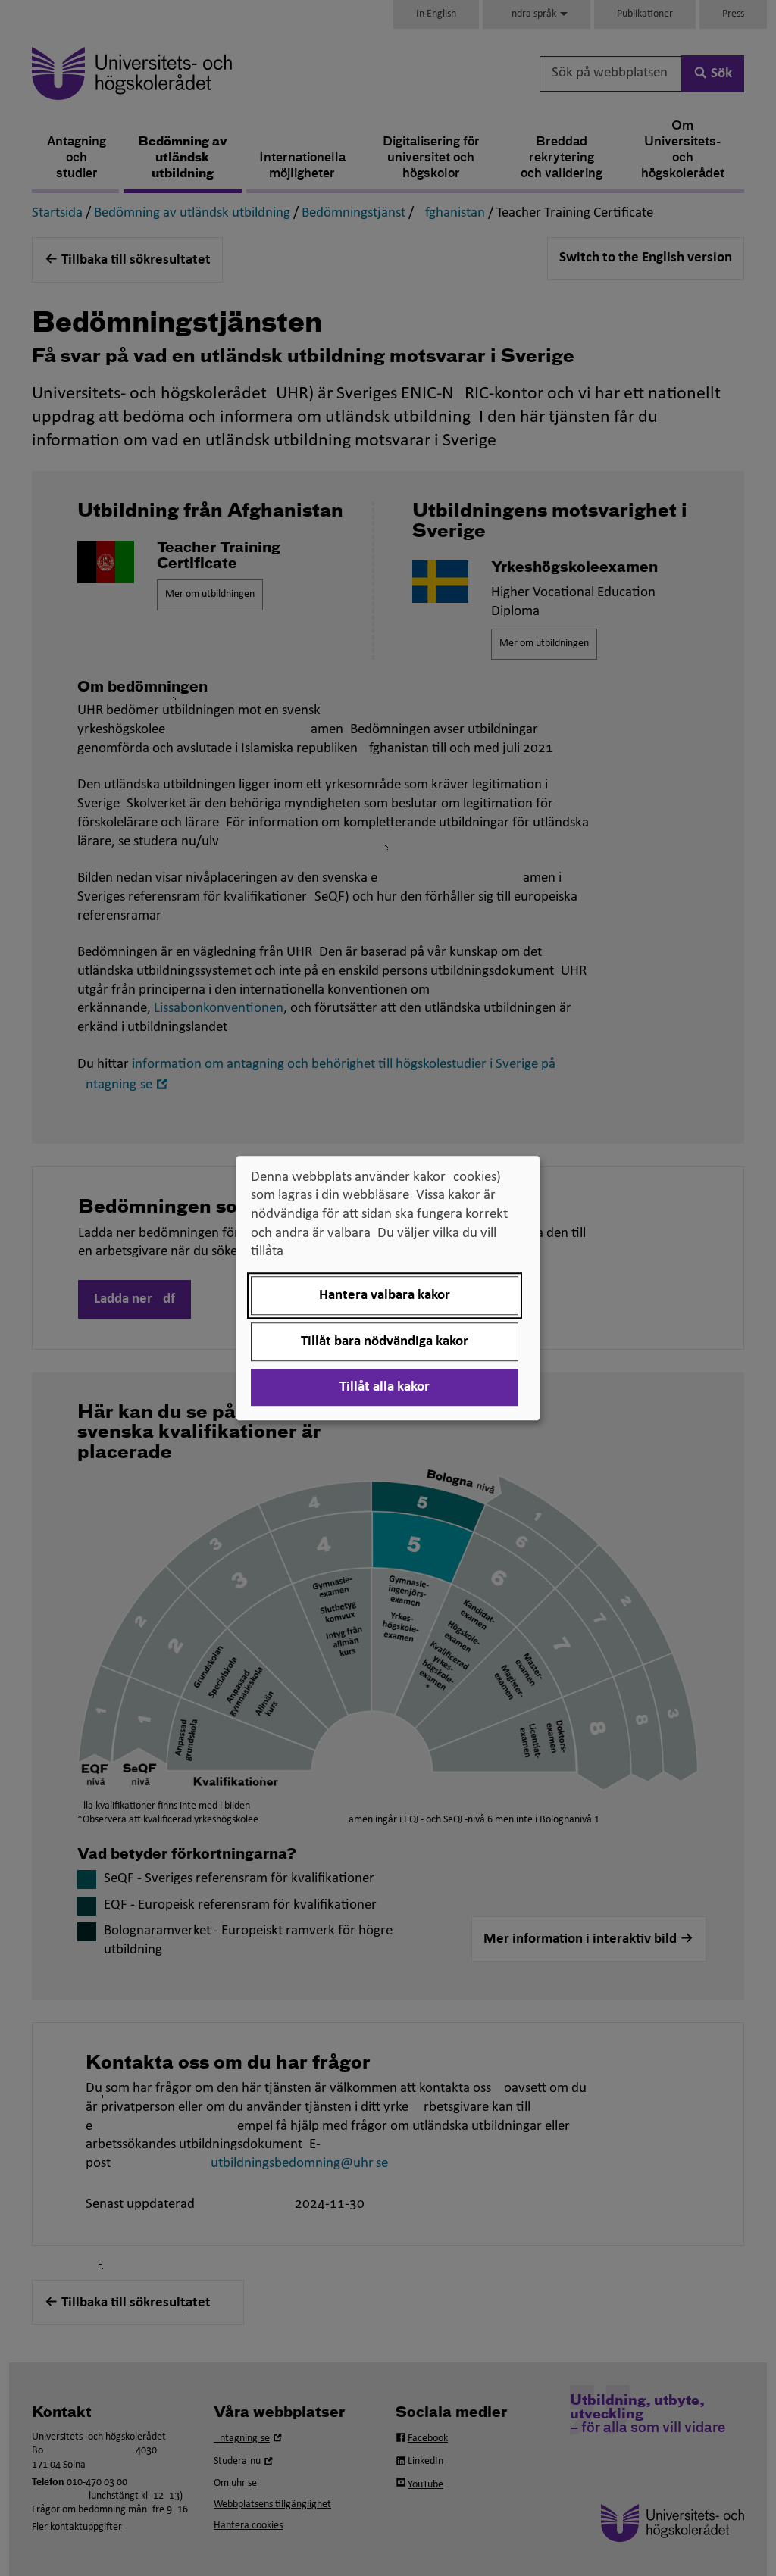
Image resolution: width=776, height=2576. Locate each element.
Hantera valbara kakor (385, 1296)
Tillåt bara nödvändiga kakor (385, 1342)
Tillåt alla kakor (385, 1387)
